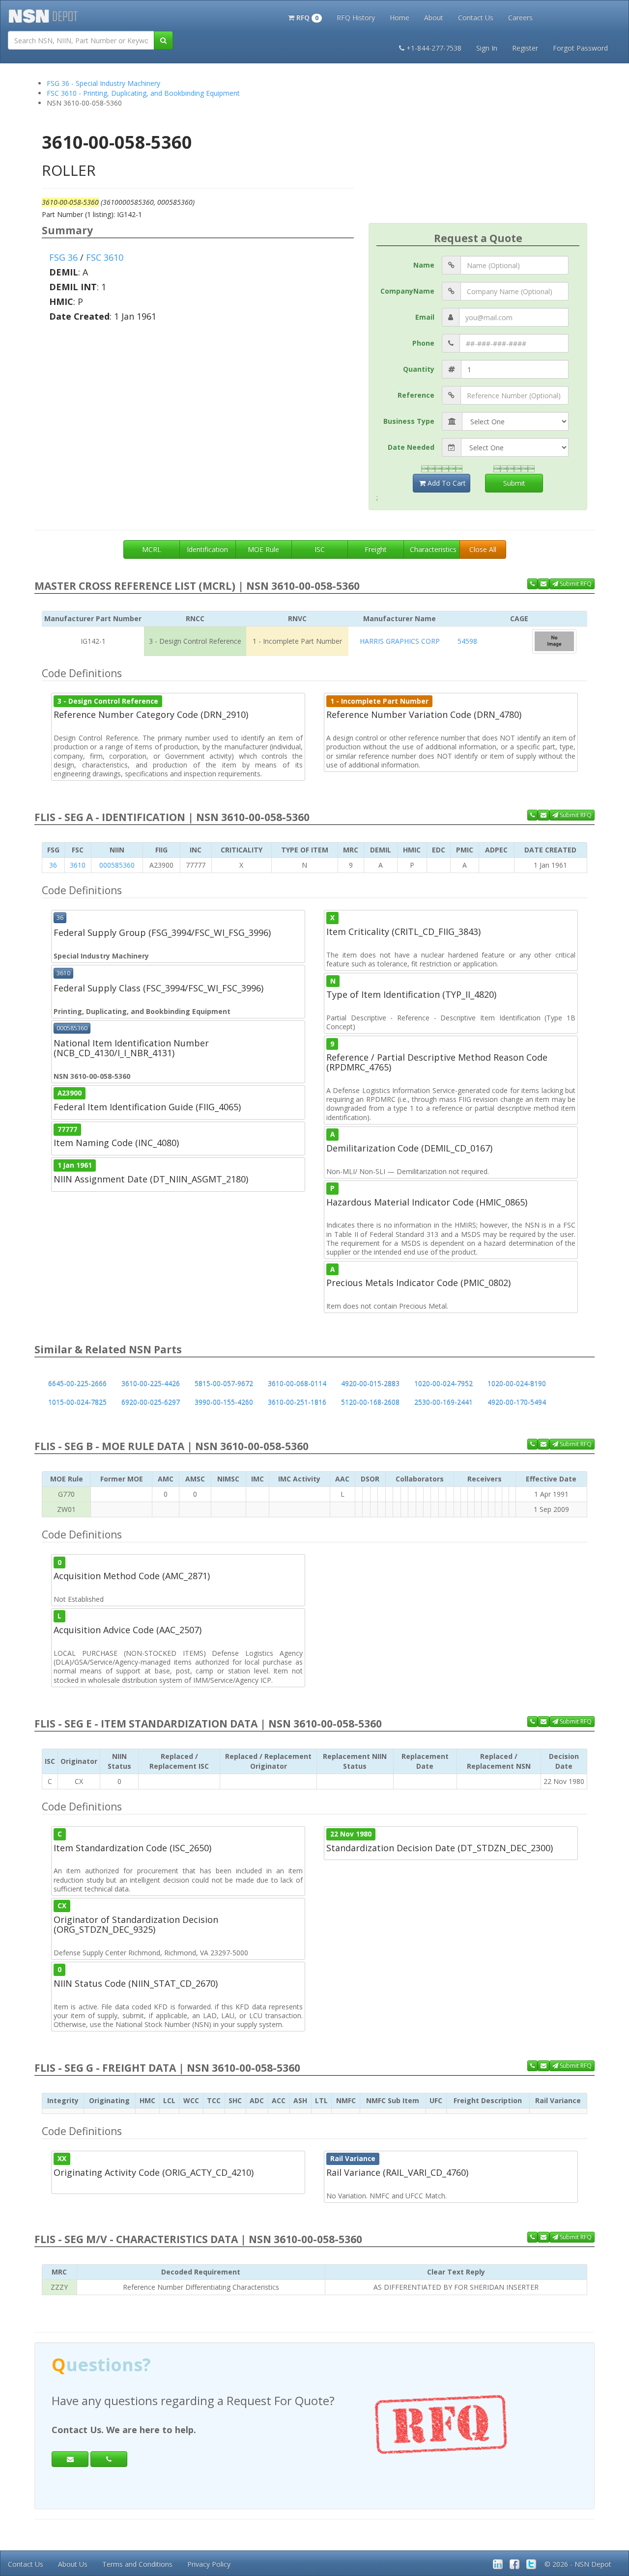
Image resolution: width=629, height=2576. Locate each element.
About (434, 17)
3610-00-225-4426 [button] (151, 1384)
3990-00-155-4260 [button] (224, 1402)
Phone (423, 343)
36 (53, 865)
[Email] (70, 2459)
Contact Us (476, 17)
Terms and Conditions (137, 2564)
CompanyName (407, 291)
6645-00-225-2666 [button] (77, 1384)
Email (425, 317)
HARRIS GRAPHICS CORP (400, 641)
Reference (416, 395)
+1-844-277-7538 (434, 48)
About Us (73, 2564)
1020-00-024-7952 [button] (443, 1384)
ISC (320, 549)
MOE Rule (263, 549)
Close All (483, 549)
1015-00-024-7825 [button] (77, 1402)
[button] (305, 17)
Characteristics (433, 549)
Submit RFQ (575, 584)
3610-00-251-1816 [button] (297, 1402)
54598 (467, 641)
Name (424, 265)
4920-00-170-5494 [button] (517, 1402)
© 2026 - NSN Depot (578, 2564)
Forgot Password (580, 48)
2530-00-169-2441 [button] (443, 1402)
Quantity (419, 369)
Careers (520, 17)
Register (525, 48)
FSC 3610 (105, 257)
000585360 (117, 865)
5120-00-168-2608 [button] (370, 1402)
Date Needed (411, 447)
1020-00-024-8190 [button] (517, 1384)
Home (400, 17)
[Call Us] (532, 584)
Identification (207, 549)
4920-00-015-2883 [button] (370, 1384)
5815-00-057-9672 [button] (224, 1384)
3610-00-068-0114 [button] (297, 1384)
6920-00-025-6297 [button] (151, 1402)
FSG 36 (63, 257)
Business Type (409, 421)
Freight (376, 549)
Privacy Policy (209, 2564)
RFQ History (356, 17)
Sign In (487, 48)
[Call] (109, 2459)
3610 (78, 865)
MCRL (152, 549)
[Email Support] (543, 584)
